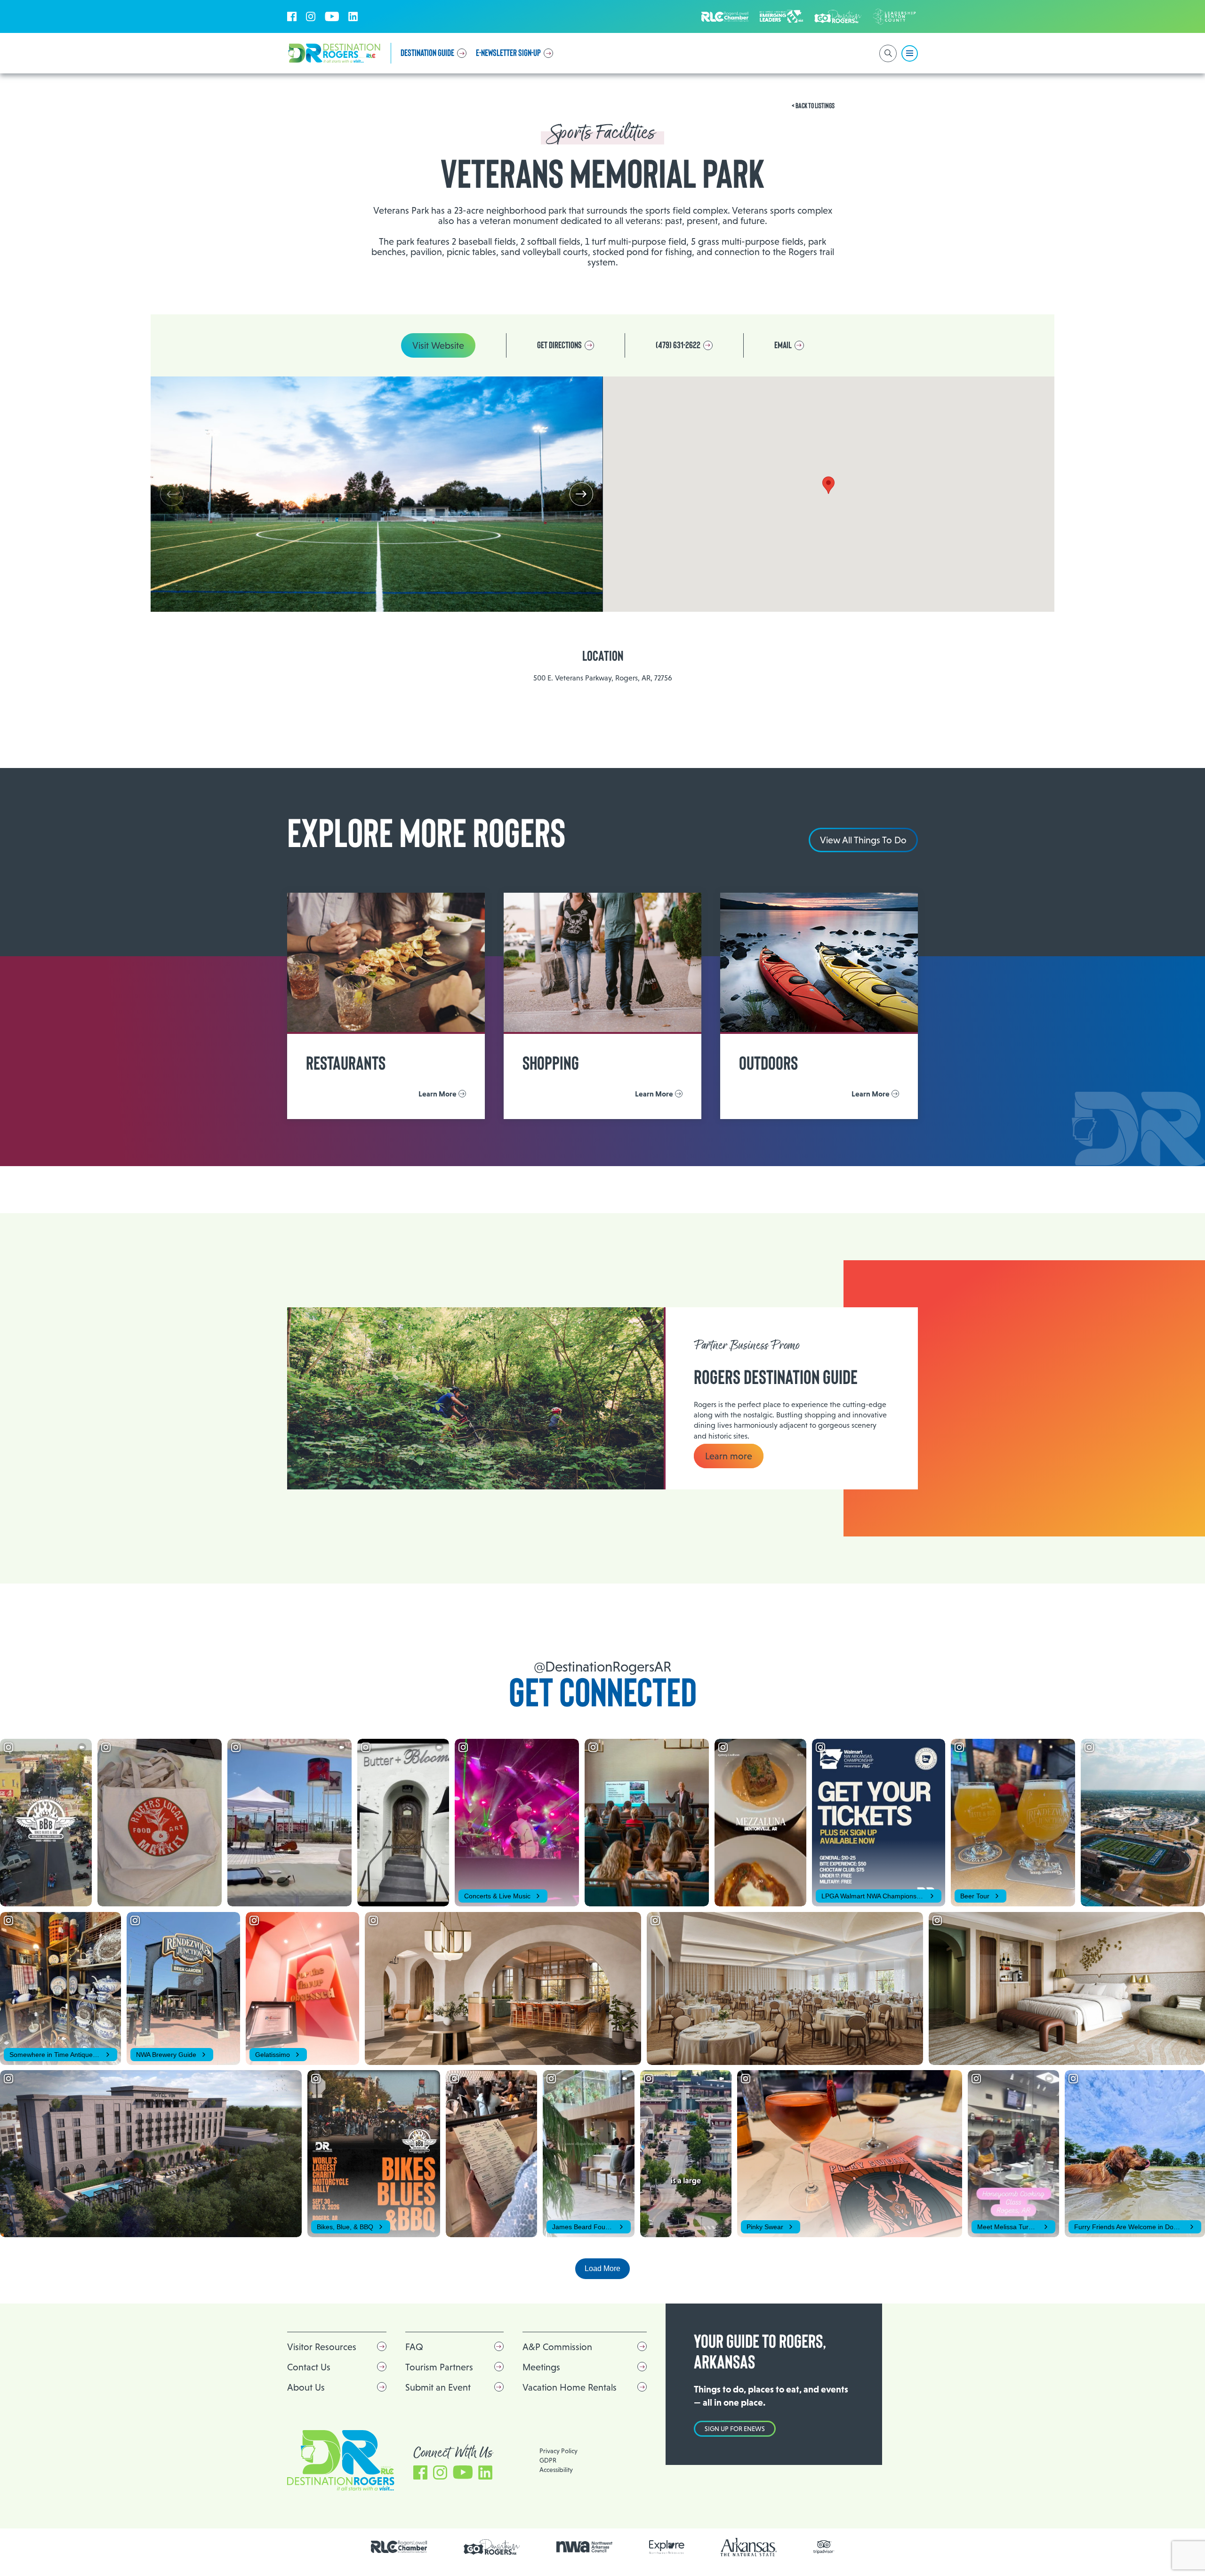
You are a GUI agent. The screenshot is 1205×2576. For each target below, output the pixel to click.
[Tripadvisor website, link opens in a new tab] (824, 2547)
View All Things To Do (863, 840)
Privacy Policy (558, 2451)
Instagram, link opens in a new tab (311, 16)
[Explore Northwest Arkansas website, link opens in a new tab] (667, 2547)
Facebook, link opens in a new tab (292, 16)
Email (783, 345)
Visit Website (438, 345)
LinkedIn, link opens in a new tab (353, 16)
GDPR (548, 2460)
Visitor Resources (322, 2347)
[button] (581, 494)
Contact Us (309, 2367)
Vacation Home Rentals (570, 2387)
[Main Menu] (910, 53)
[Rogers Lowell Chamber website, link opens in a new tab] (399, 2547)
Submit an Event (438, 2387)
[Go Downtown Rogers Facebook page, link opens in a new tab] (492, 2547)
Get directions (559, 345)
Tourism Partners (439, 2367)
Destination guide (427, 53)
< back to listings (813, 106)
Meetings (541, 2367)
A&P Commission (557, 2347)
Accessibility (556, 2470)
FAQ (414, 2347)
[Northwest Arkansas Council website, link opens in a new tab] (585, 2547)
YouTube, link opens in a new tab (332, 16)
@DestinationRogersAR (602, 1667)
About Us (306, 2387)
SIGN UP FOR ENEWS (735, 2429)
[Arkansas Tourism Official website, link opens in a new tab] (749, 2547)
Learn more (729, 1456)
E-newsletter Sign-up (508, 53)
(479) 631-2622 (678, 345)
